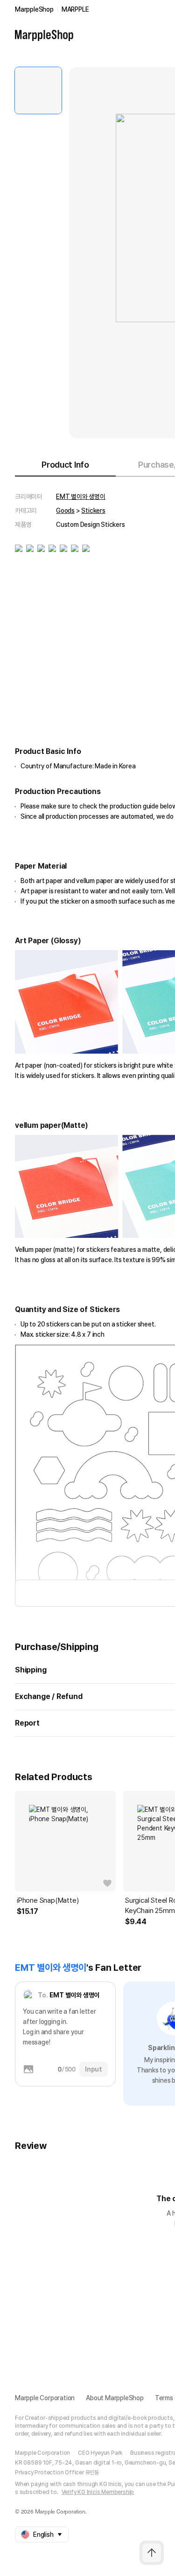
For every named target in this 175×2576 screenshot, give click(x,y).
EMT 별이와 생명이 (81, 497)
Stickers (93, 511)
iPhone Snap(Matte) (48, 1900)
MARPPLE (75, 9)
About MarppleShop (115, 2398)
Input (94, 2069)
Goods (65, 511)
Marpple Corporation (45, 2398)
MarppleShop (34, 9)
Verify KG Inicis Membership (98, 2492)
